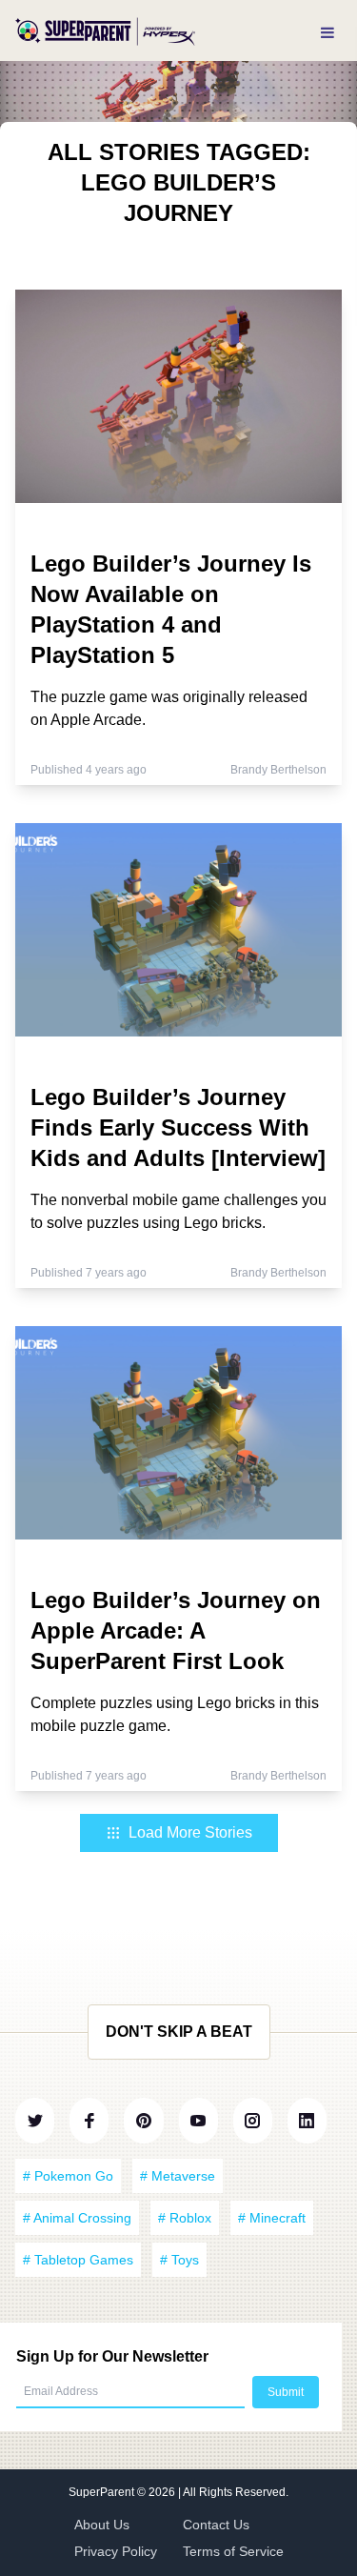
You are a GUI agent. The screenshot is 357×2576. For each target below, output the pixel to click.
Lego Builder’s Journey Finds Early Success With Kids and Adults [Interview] (178, 1127)
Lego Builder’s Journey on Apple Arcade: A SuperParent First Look (176, 1630)
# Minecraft (272, 2218)
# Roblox (185, 2218)
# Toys (179, 2260)
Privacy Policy (116, 2551)
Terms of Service (233, 2551)
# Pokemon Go (68, 2176)
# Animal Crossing (77, 2218)
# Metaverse (178, 2176)
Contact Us (216, 2525)
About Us (102, 2525)
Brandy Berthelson (278, 770)
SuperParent (103, 2492)
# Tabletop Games (78, 2260)
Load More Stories (190, 1832)
